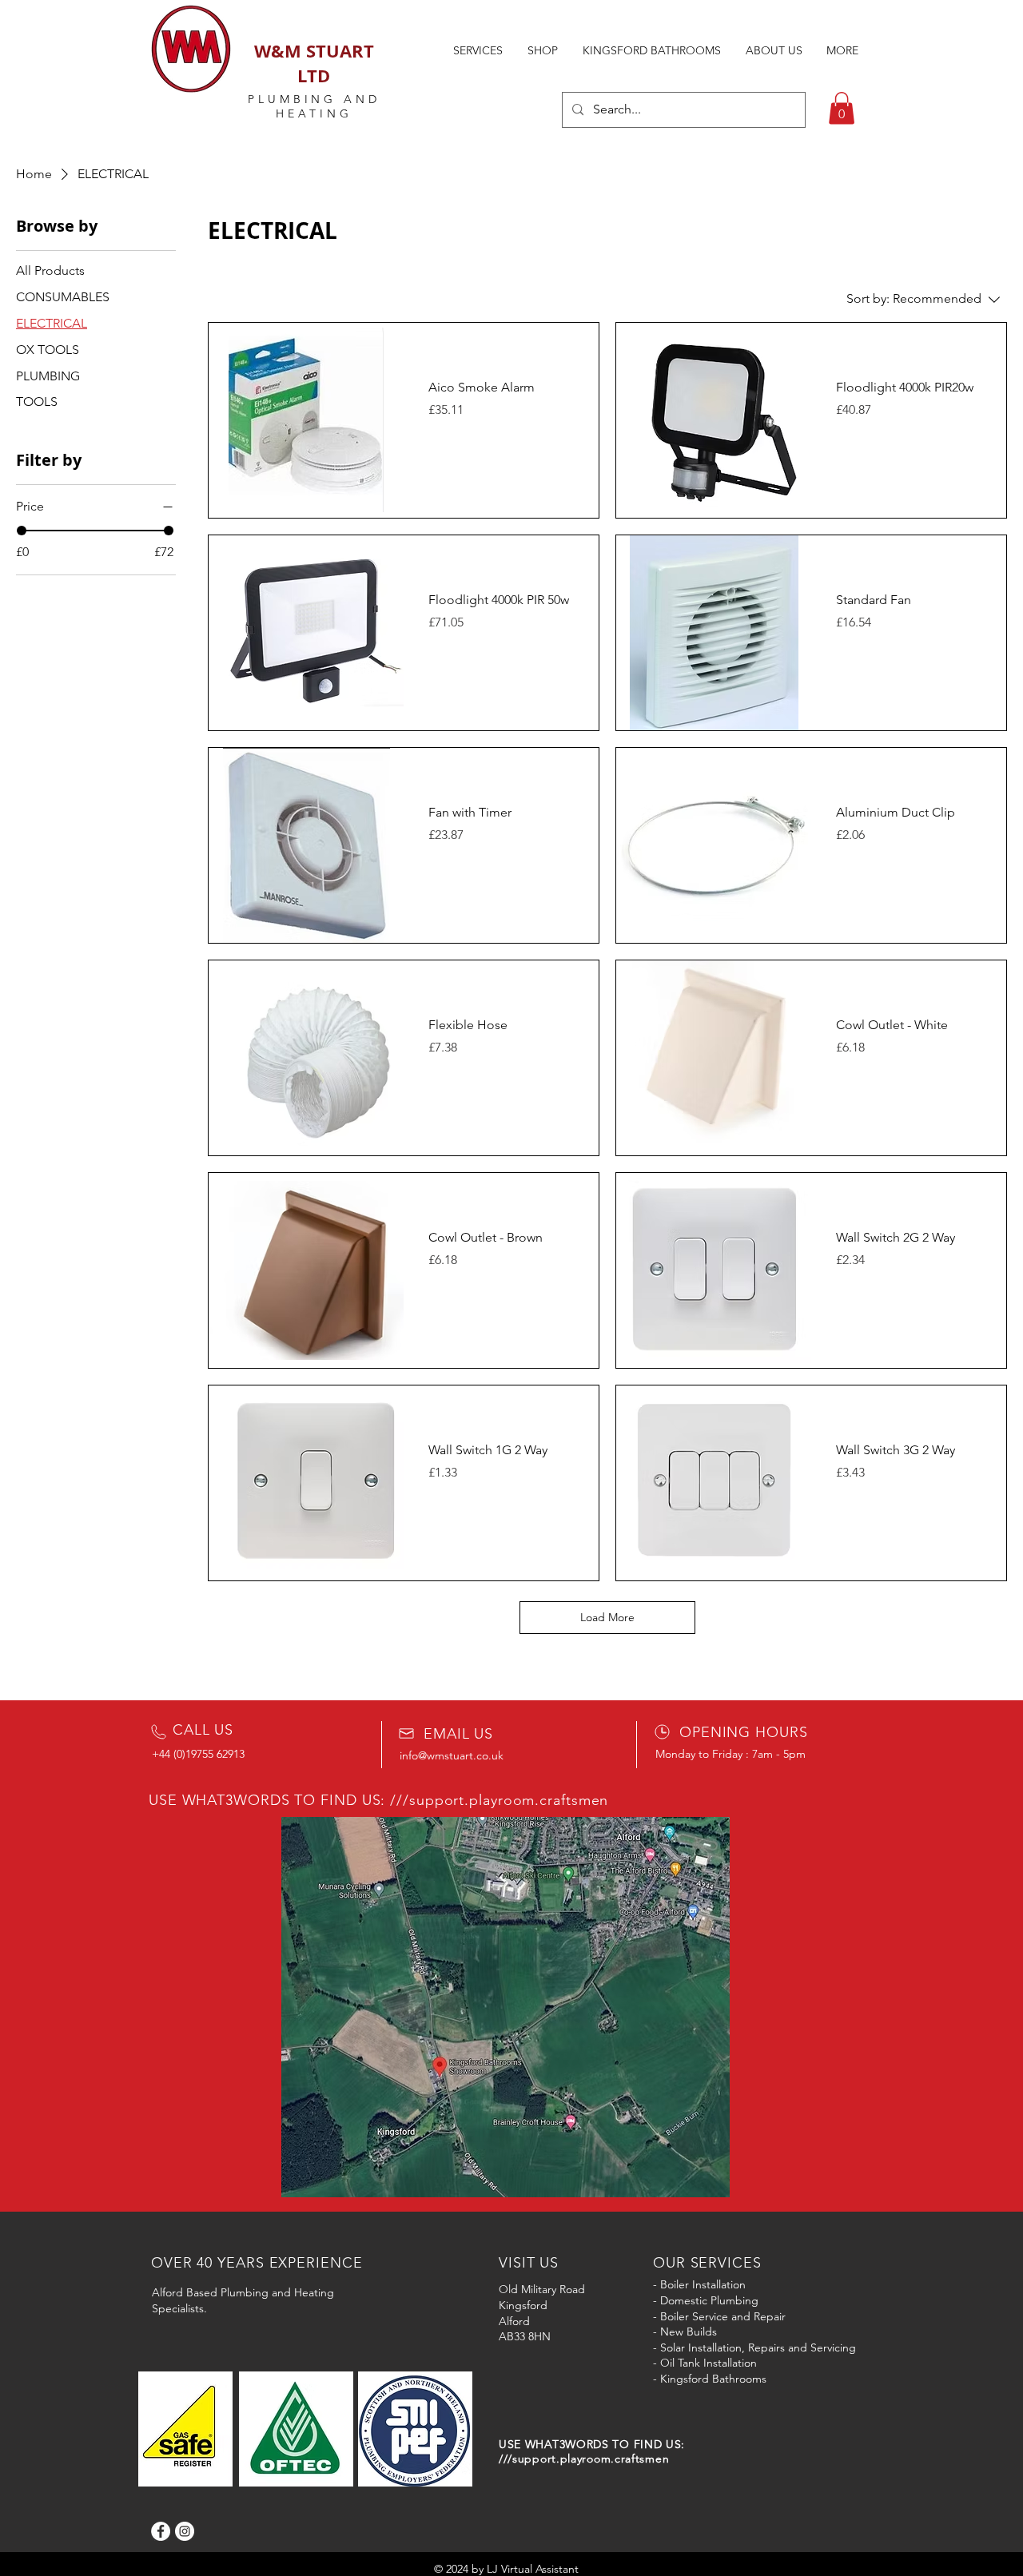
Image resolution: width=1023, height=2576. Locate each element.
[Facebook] (161, 2531)
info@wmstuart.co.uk (452, 1755)
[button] (842, 108)
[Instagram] (185, 2531)
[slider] (22, 531)
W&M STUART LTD (314, 63)
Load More (607, 1617)
